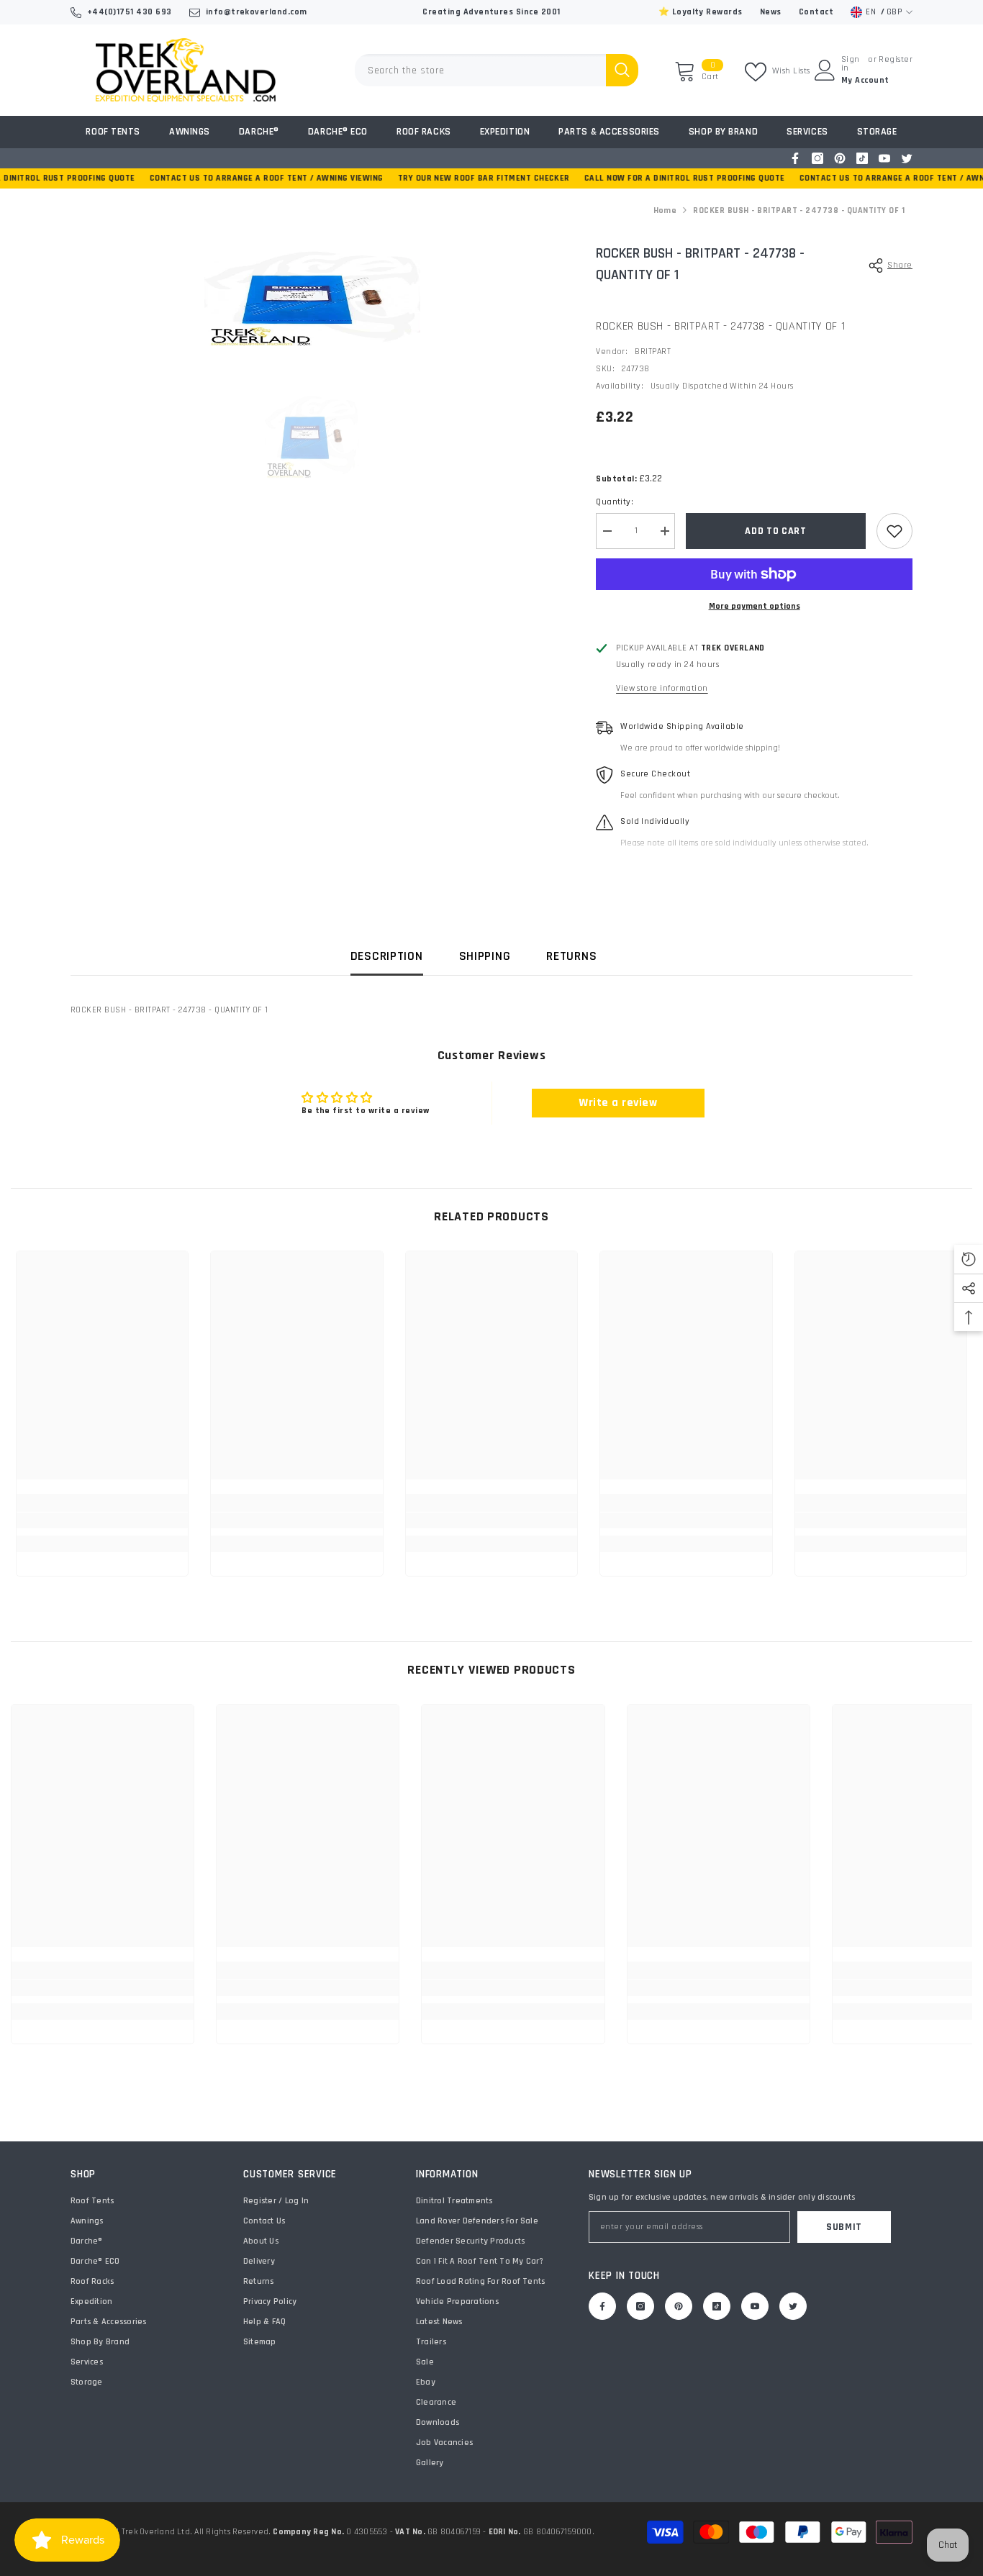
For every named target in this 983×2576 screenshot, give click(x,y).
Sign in (851, 64)
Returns (571, 956)
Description (387, 956)
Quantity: (615, 502)
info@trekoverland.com (257, 12)
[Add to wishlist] (894, 531)
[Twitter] (907, 158)
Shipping (485, 956)
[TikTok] (862, 158)
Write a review (618, 1103)
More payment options (755, 606)
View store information (662, 688)
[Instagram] (817, 158)
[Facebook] (795, 158)
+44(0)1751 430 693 (130, 12)
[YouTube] (884, 158)
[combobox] (480, 70)
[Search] (497, 70)
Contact (816, 12)
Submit (844, 2227)
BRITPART (653, 352)
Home (665, 210)
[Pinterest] (840, 158)
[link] (102, 1520)
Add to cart (776, 531)
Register (896, 60)
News (771, 12)
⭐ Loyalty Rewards (701, 12)
